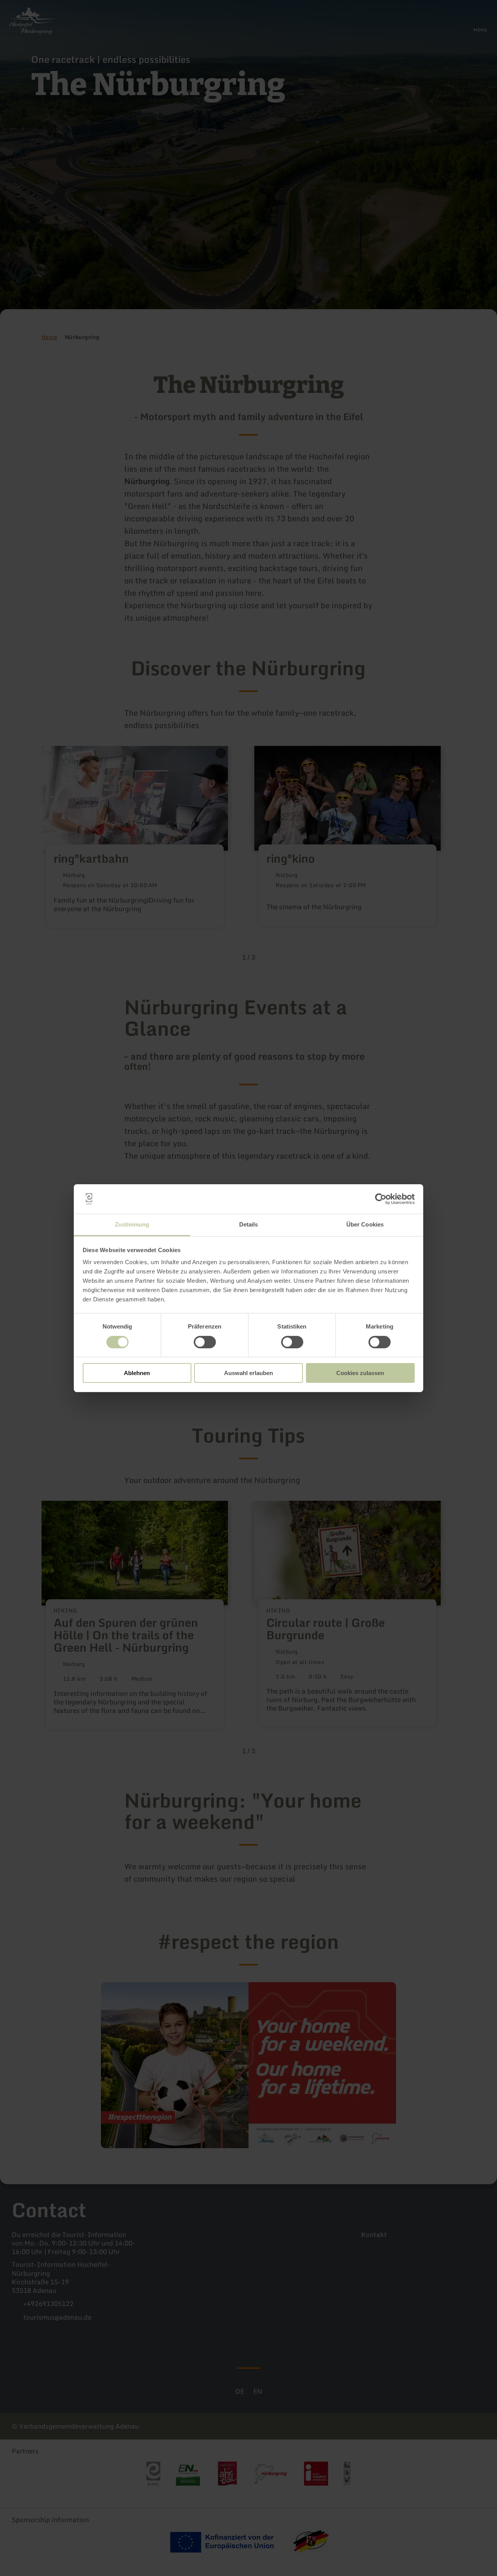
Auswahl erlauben (248, 1373)
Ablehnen (137, 1373)
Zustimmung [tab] (132, 1224)
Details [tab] (249, 1224)
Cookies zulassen (360, 1373)
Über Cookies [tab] (365, 1224)
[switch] (205, 1342)
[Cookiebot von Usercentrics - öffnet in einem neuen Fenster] (381, 1199)
